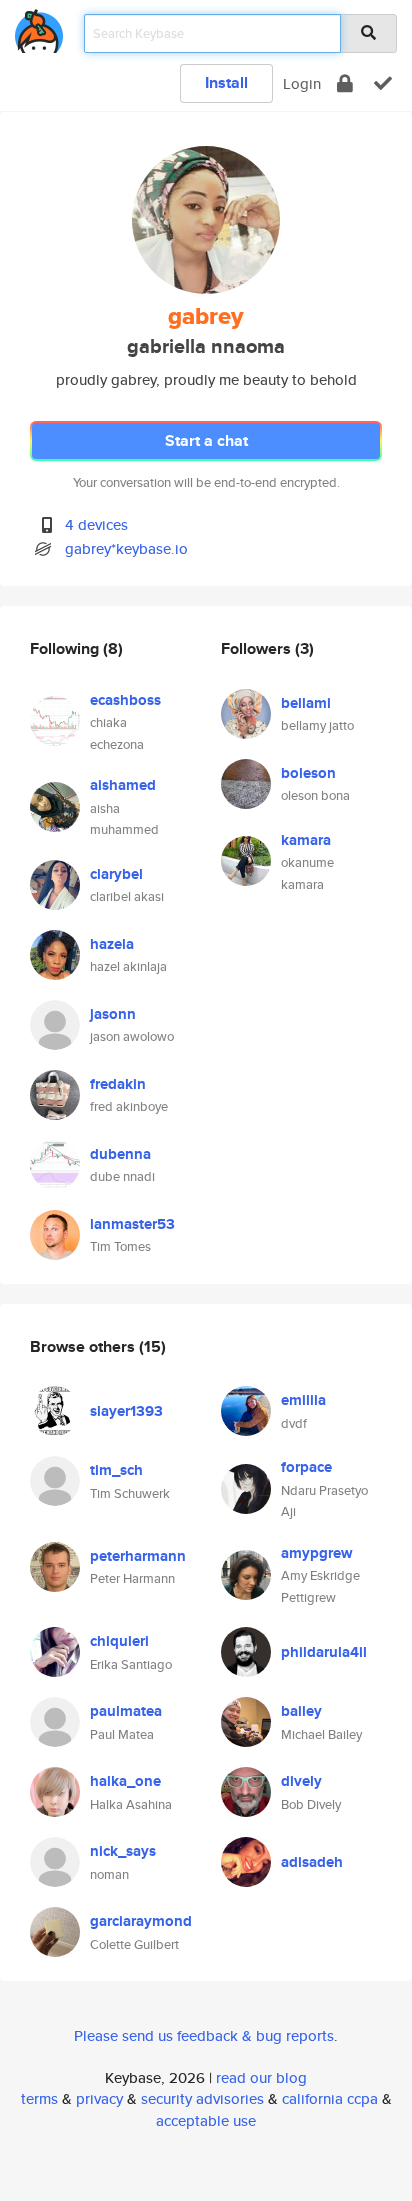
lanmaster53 (132, 1224)
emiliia (303, 1400)
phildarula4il (324, 1652)
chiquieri (119, 1641)
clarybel (116, 874)
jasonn (113, 1014)
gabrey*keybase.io (126, 548)
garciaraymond (141, 1921)
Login (302, 83)
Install (226, 82)
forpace (306, 1467)
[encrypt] (345, 83)
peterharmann (138, 1556)
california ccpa (330, 2098)
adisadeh (312, 1862)
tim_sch (116, 1470)
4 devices (96, 524)
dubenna (120, 1154)
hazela (112, 944)
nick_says (123, 1851)
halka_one (125, 1781)
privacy (99, 2098)
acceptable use (206, 2120)
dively (301, 1781)
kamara (306, 840)
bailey (301, 1711)
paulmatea (126, 1711)
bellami (306, 703)
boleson (308, 773)
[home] (39, 27)
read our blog (261, 2077)
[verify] (383, 83)
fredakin (118, 1084)
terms (39, 2098)
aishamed (123, 785)
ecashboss (125, 700)
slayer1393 (126, 1411)
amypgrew (317, 1553)
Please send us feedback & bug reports (204, 2035)
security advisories (202, 2098)
